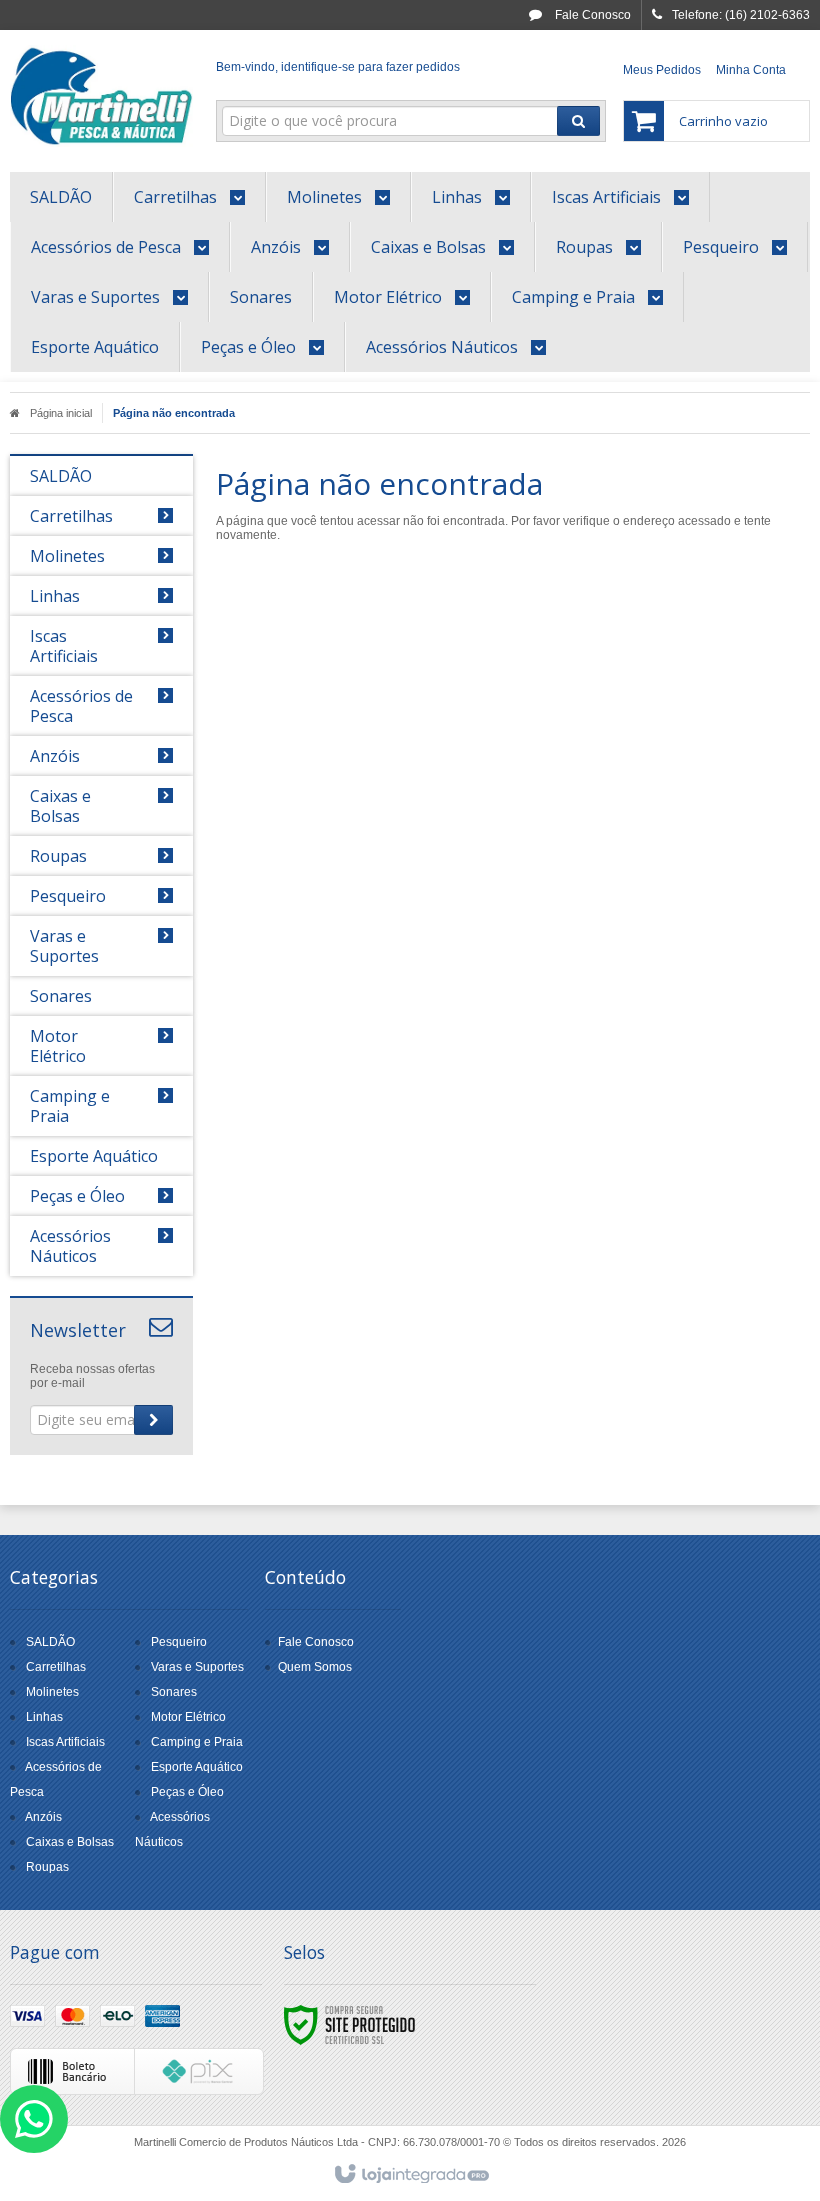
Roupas (47, 1867)
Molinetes (52, 1692)
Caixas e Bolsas (70, 1842)
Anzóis (43, 1817)
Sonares (174, 1692)
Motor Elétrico (188, 1717)
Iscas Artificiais (65, 1742)
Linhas (44, 1717)
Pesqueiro (179, 1642)
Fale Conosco (591, 15)
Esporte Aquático (197, 1767)
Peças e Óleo (187, 1792)
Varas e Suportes (197, 1667)
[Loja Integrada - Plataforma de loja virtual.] (410, 2175)
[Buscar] (578, 121)
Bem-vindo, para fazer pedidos (338, 67)
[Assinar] (153, 1420)
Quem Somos (315, 1667)
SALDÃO (50, 1642)
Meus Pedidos (662, 70)
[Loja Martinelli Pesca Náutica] (101, 96)
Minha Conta (751, 70)
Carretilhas (56, 1667)
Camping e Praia (197, 1742)
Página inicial (61, 413)
